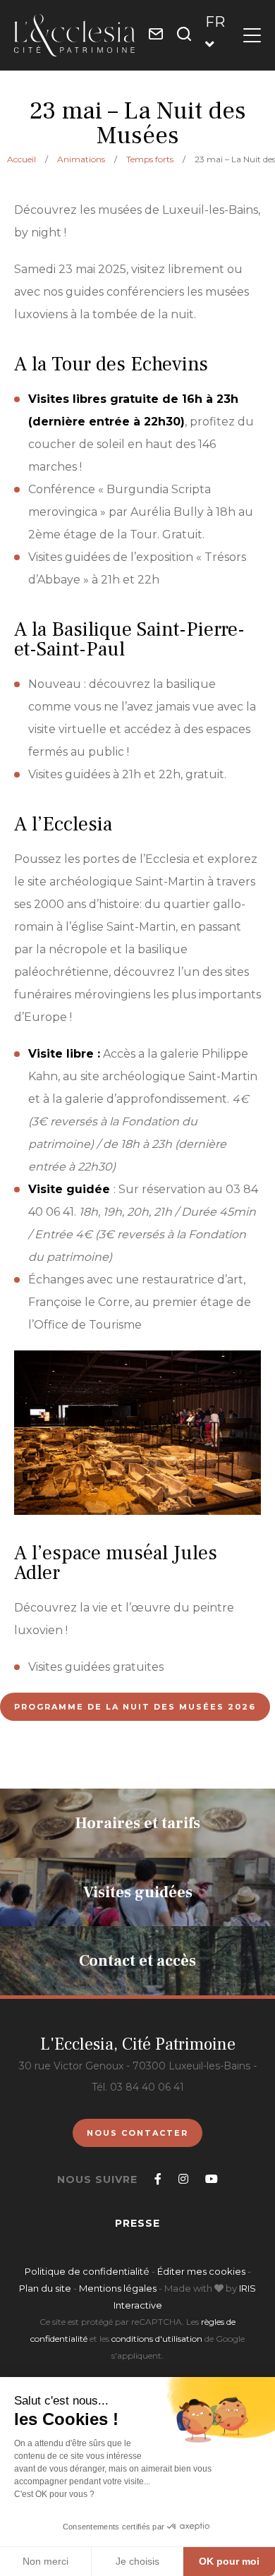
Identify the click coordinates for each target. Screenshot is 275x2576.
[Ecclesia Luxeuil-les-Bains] (74, 35)
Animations (81, 159)
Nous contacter (137, 2133)
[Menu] (252, 35)
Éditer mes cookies (202, 2271)
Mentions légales (118, 2288)
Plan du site (45, 2288)
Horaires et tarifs (138, 1823)
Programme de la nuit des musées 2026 (135, 1707)
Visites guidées (138, 1892)
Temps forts (150, 159)
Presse (137, 2223)
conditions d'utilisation (157, 2339)
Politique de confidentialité (87, 2271)
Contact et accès (137, 1961)
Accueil (22, 159)
